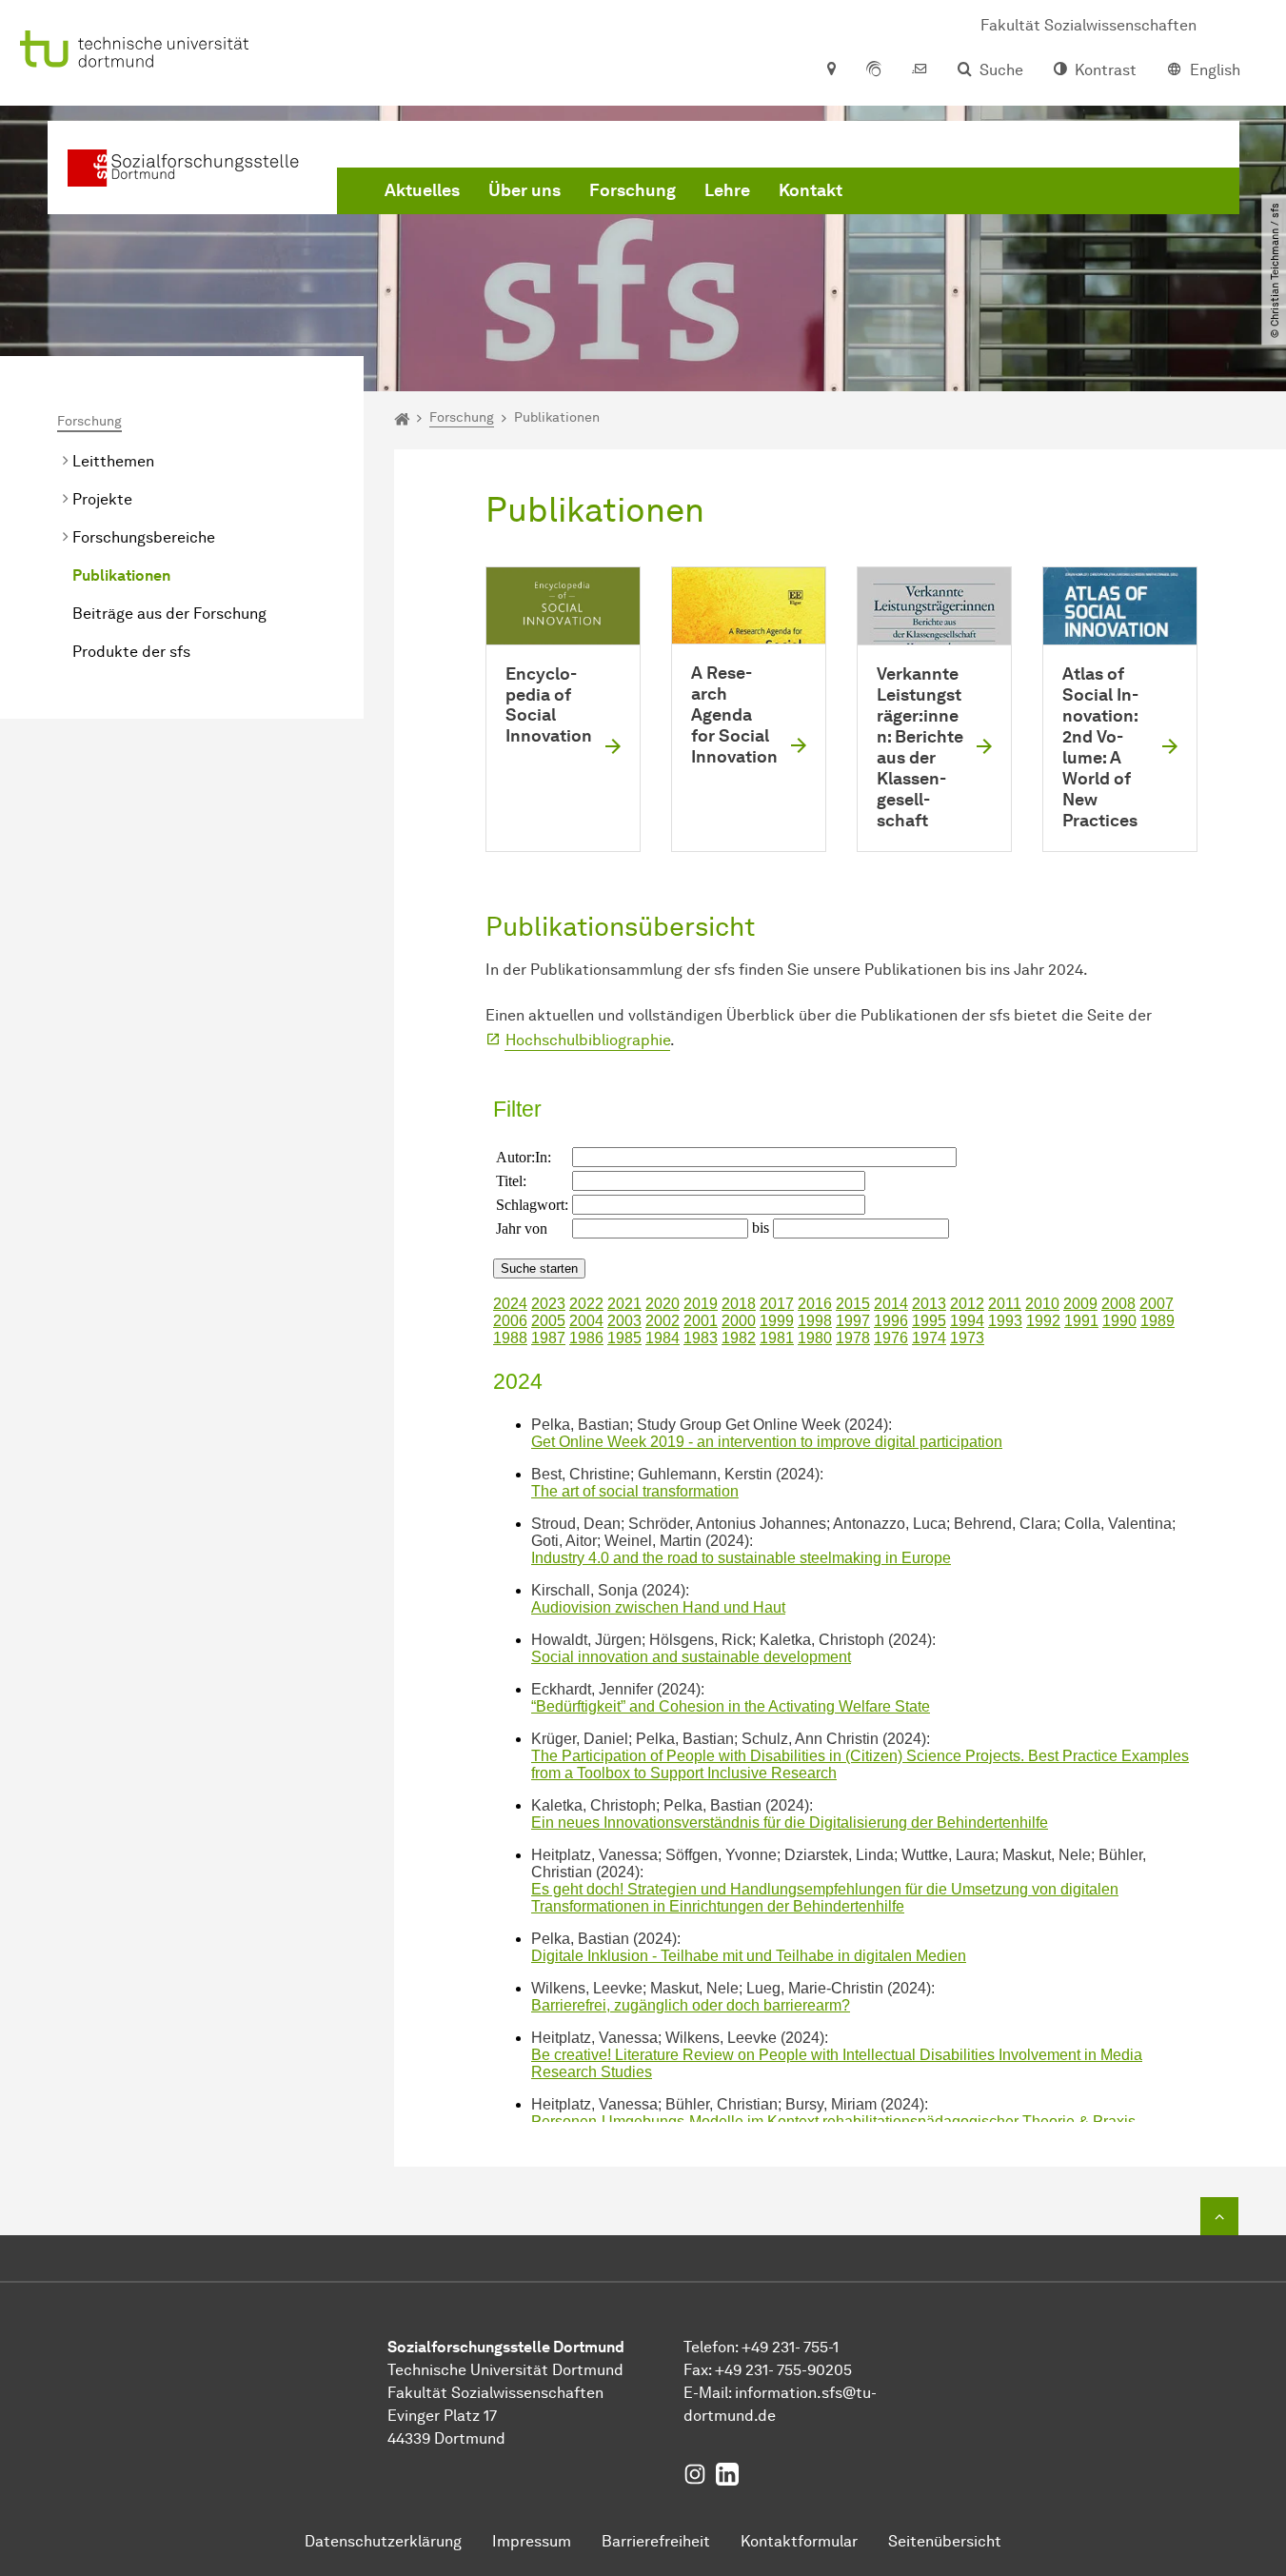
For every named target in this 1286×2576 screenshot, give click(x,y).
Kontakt (811, 190)
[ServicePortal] (874, 70)
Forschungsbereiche (144, 537)
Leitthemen (113, 461)
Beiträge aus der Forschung (169, 614)
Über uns (524, 190)
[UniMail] (920, 70)
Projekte (102, 499)
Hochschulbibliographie (588, 1040)
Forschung (633, 190)
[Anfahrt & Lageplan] (831, 70)
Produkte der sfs (131, 652)
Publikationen (121, 575)
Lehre (727, 190)
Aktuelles (422, 190)
